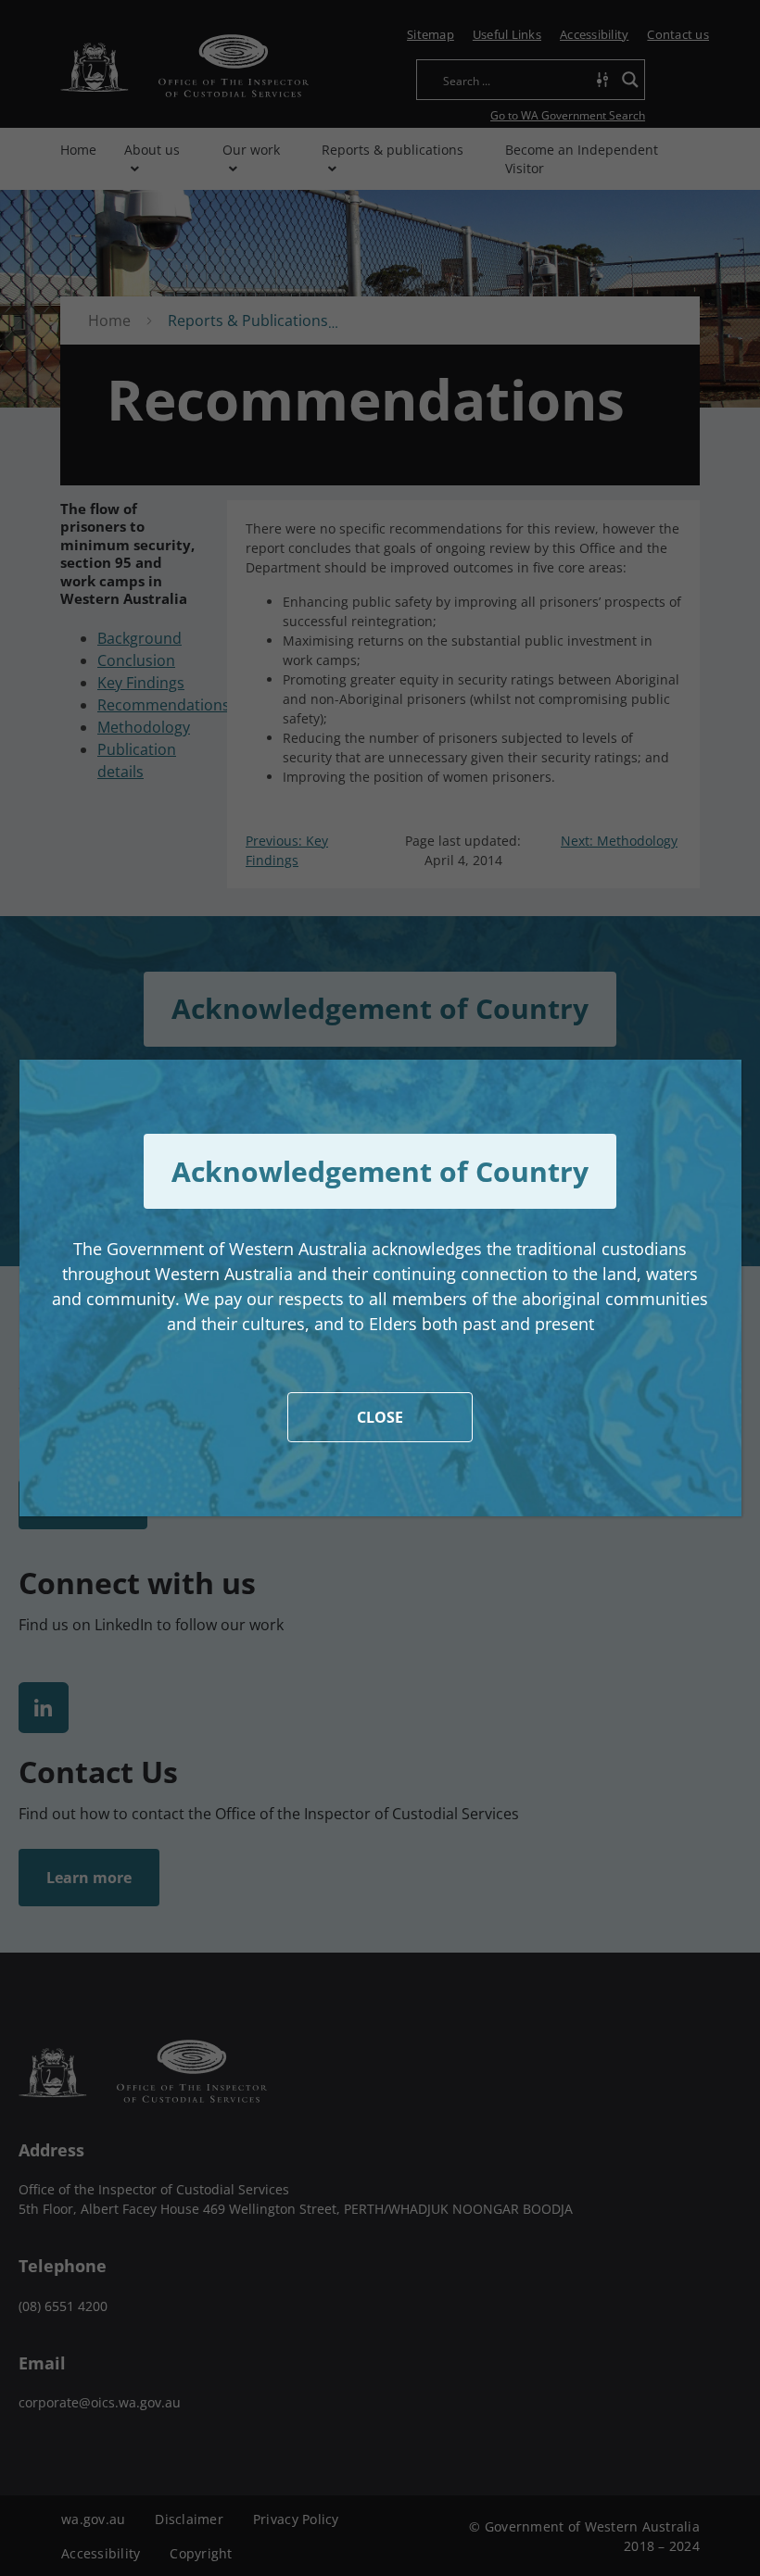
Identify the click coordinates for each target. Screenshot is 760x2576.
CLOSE (380, 1417)
